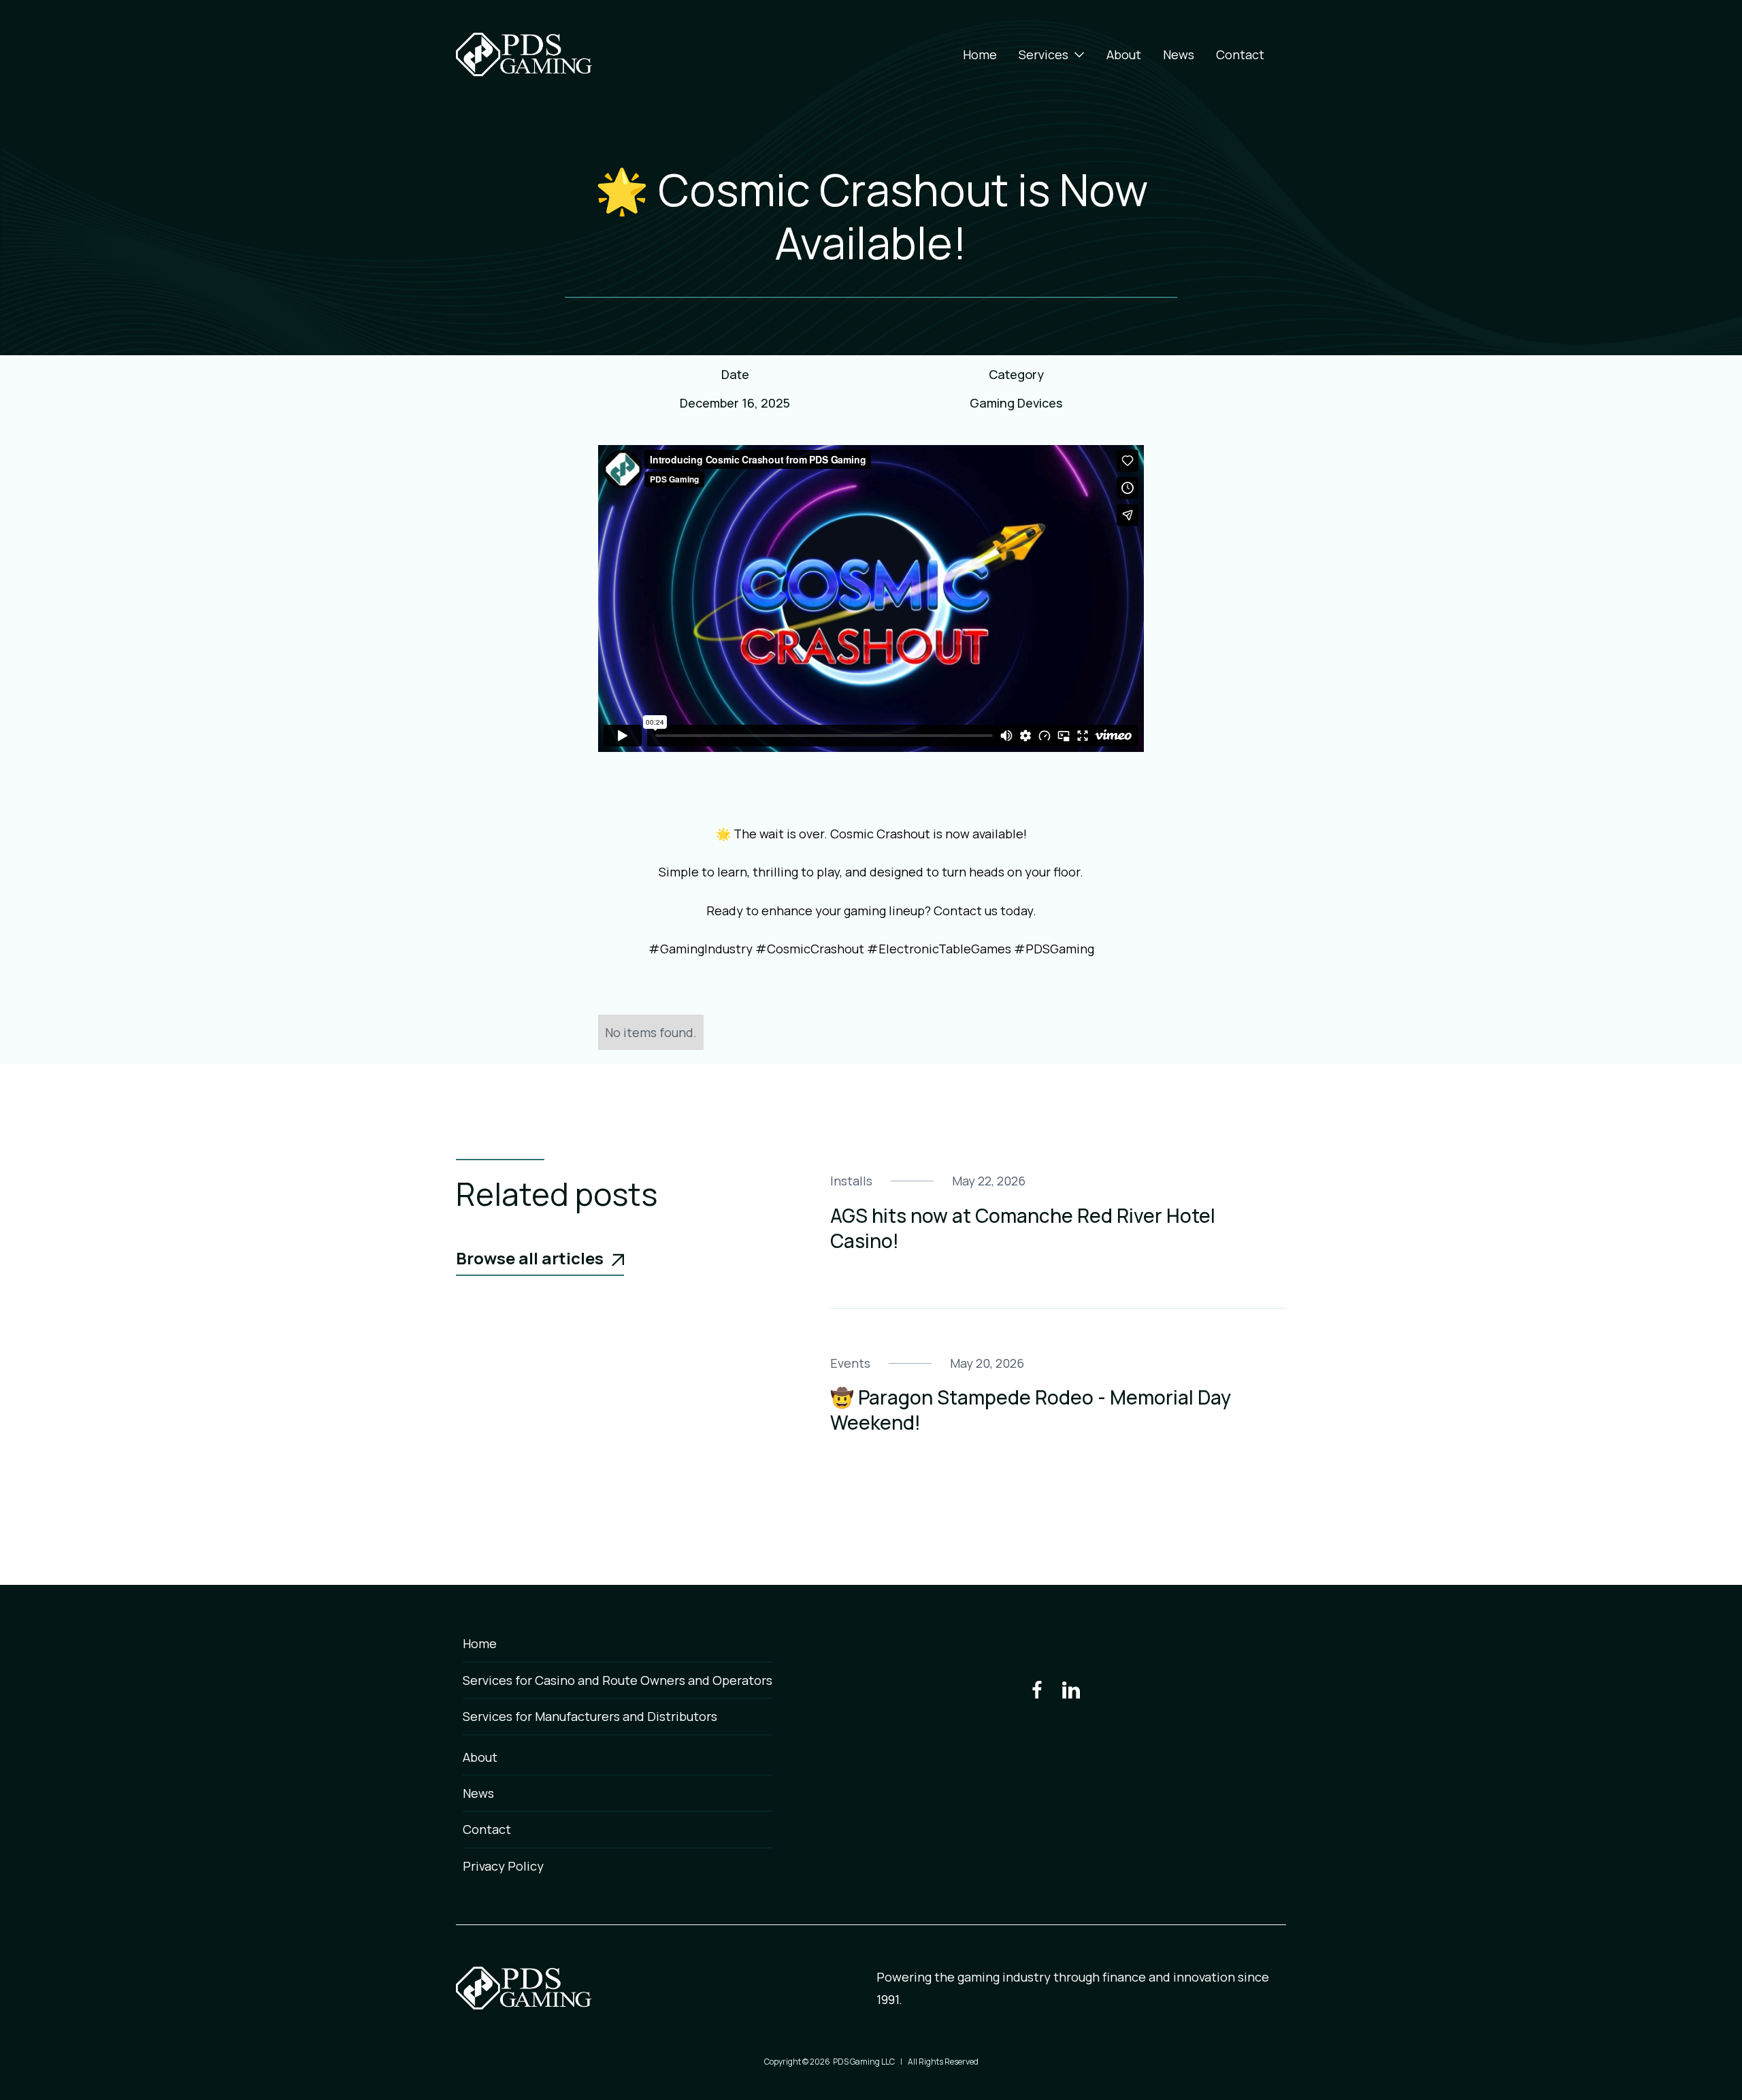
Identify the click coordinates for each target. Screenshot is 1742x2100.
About (1124, 54)
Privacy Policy (503, 1866)
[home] (524, 54)
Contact (1240, 54)
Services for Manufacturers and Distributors (590, 1716)
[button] (1052, 54)
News (1179, 54)
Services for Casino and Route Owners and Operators (618, 1680)
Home (980, 54)
